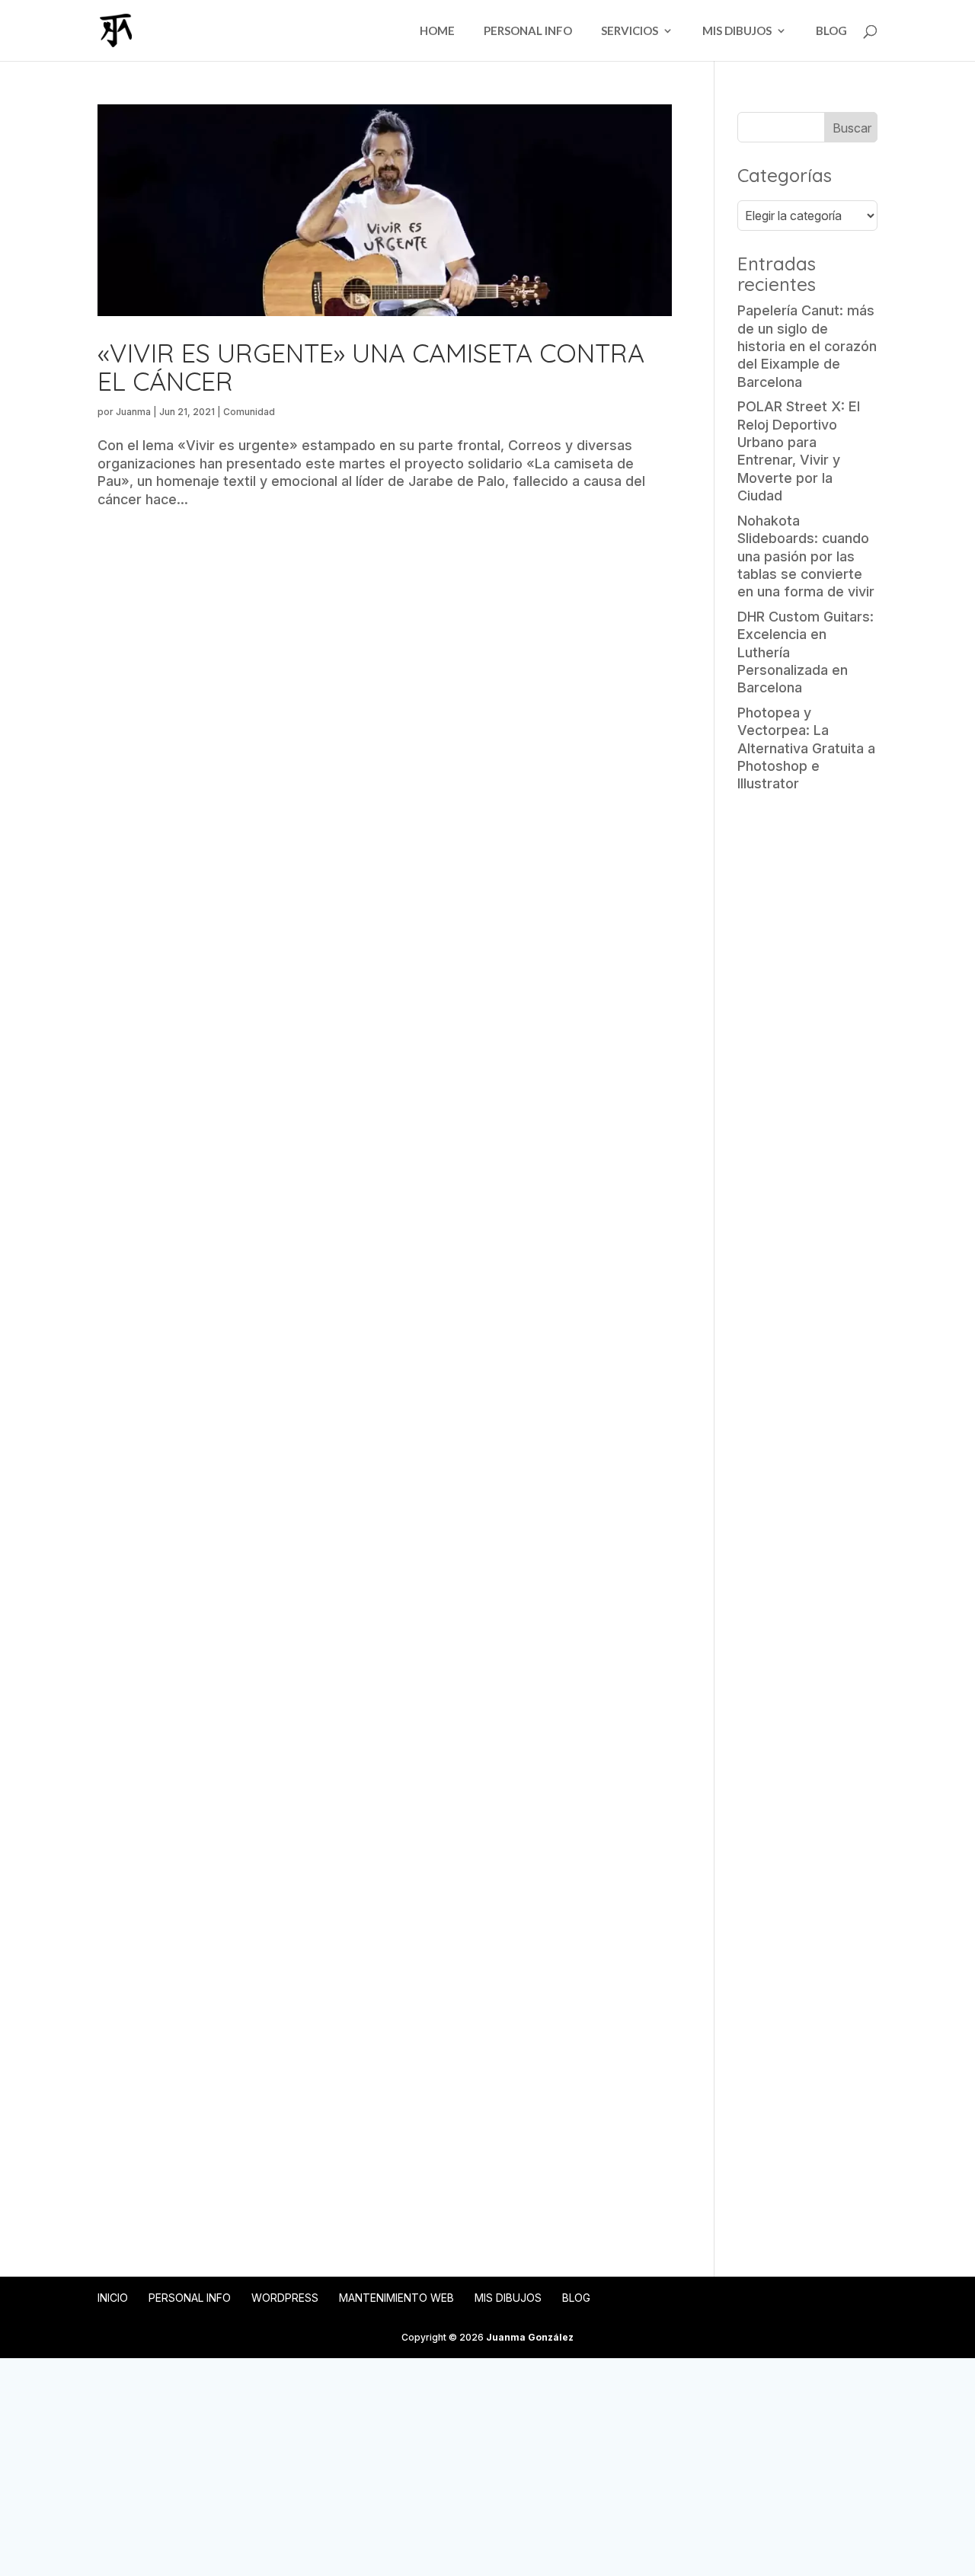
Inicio (113, 2298)
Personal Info (528, 31)
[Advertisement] (807, 1044)
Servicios (630, 31)
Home (437, 31)
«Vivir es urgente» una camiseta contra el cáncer (371, 367)
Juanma (133, 412)
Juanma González (530, 2337)
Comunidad (249, 412)
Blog (831, 31)
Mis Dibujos (737, 31)
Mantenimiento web (396, 2298)
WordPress (285, 2298)
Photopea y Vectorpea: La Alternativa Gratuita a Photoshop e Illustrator (806, 748)
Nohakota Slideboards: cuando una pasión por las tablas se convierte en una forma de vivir (806, 556)
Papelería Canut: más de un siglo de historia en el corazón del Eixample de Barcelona (807, 346)
